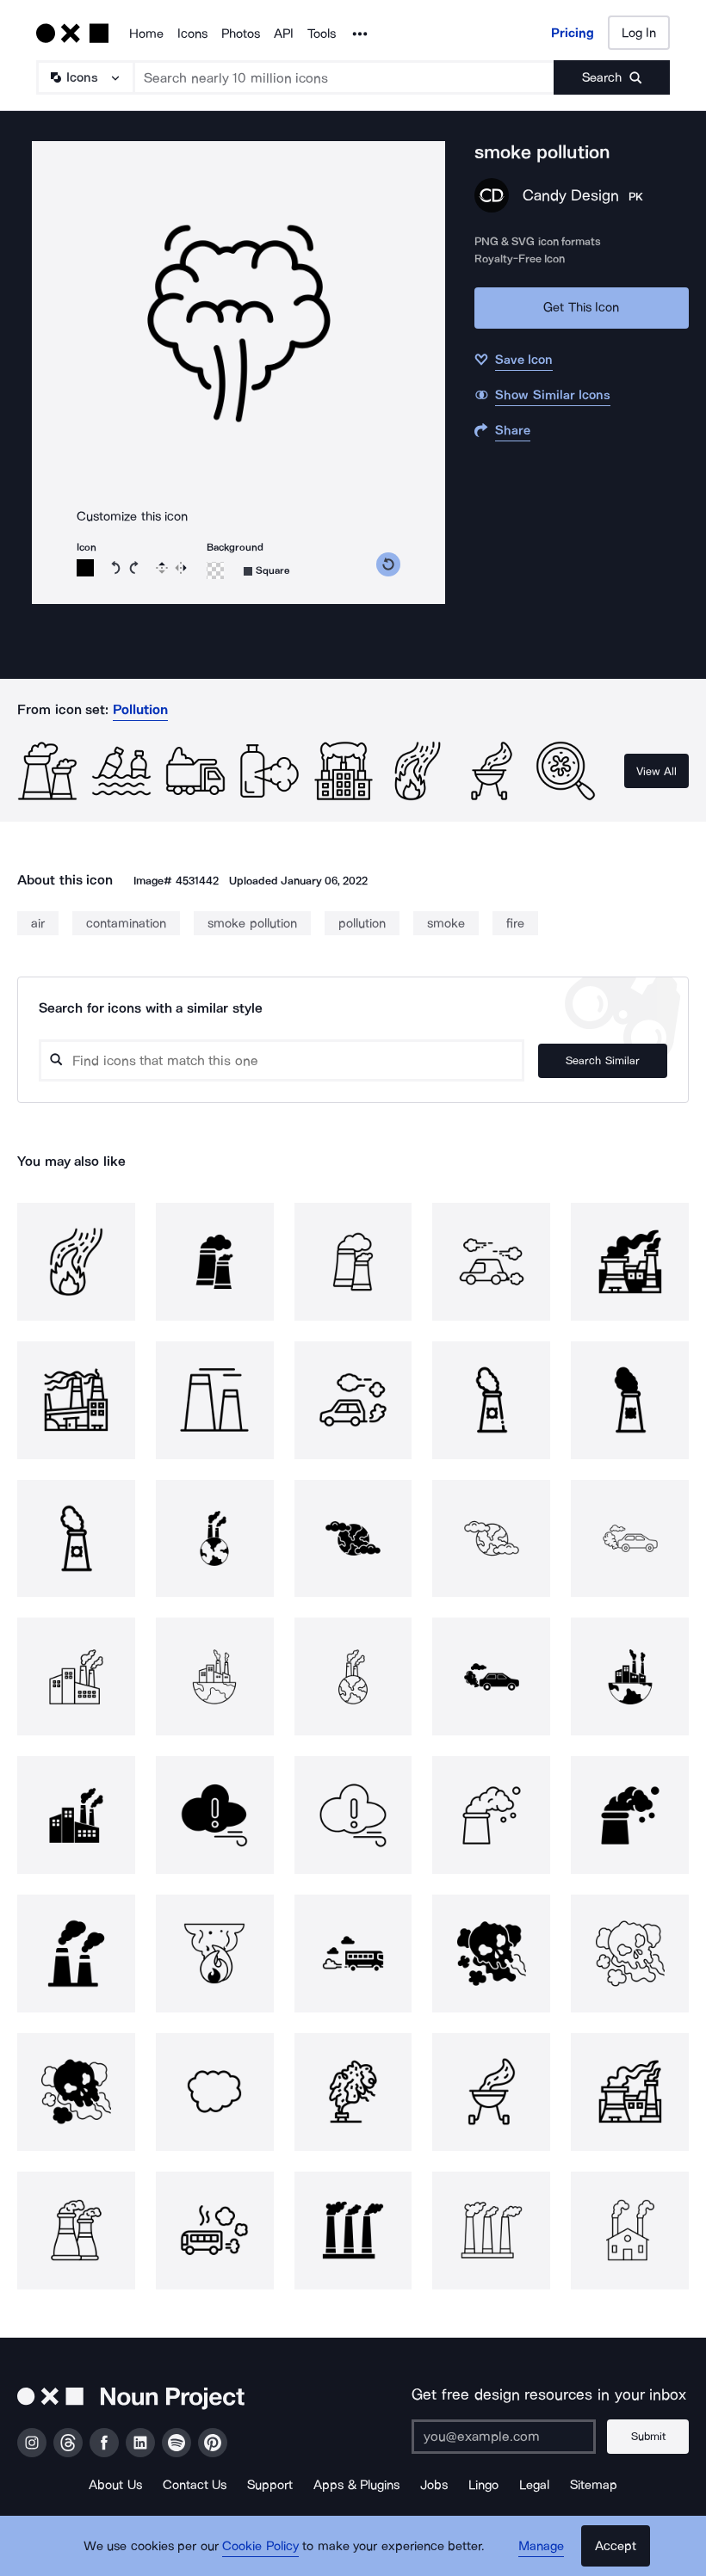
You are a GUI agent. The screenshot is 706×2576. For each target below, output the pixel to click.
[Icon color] (85, 568)
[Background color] (215, 570)
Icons (192, 34)
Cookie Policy (260, 2546)
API (284, 34)
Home (146, 34)
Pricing (573, 33)
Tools (322, 34)
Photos (241, 34)
